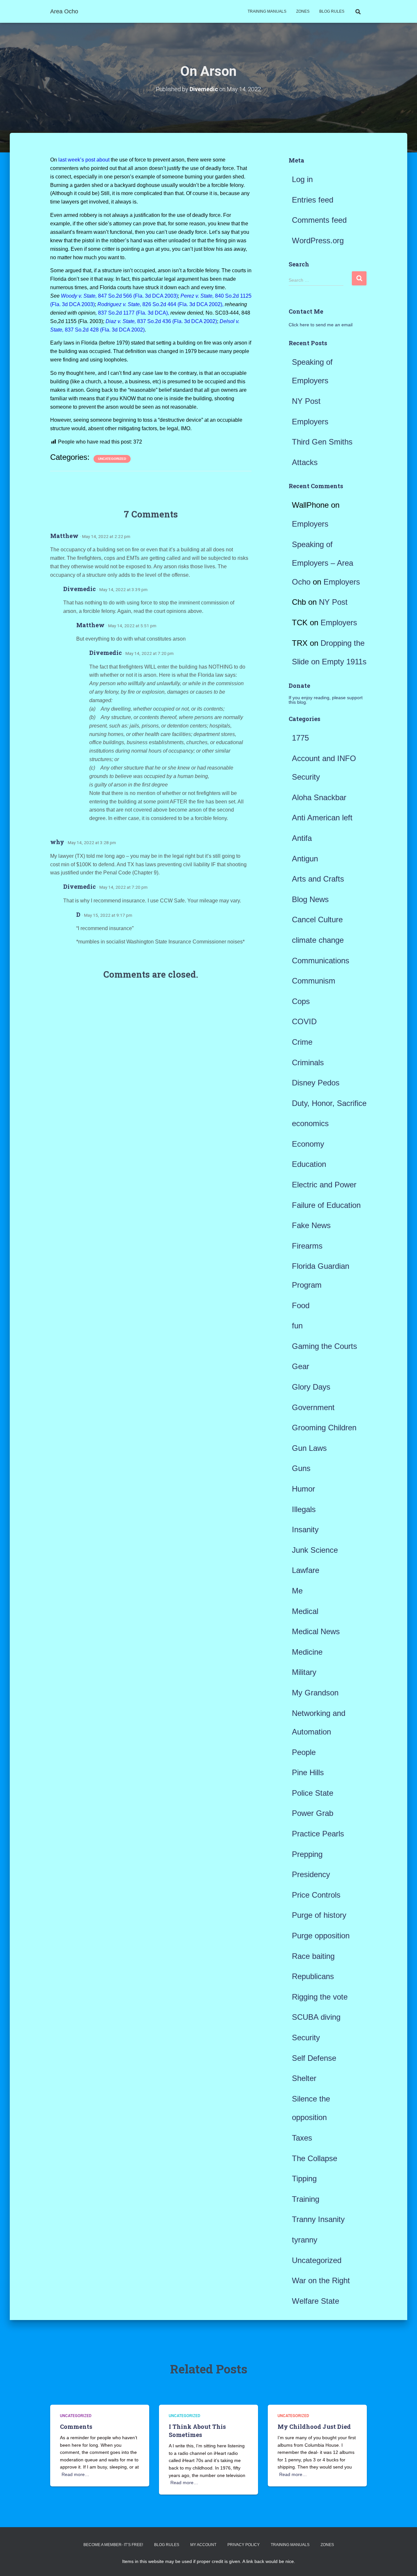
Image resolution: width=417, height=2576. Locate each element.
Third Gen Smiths (322, 442)
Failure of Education (326, 1205)
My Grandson (315, 1693)
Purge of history (319, 1915)
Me (297, 1591)
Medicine (307, 1652)
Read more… (75, 2474)
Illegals (304, 1509)
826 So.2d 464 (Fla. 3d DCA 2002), (160, 304)
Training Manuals (267, 11)
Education (309, 1164)
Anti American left (322, 818)
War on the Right (321, 2280)
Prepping (307, 1854)
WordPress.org (318, 241)
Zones (303, 11)
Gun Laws (309, 1448)
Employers (310, 422)
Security (306, 2038)
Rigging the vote (320, 1997)
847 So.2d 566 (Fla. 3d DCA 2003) (119, 296)
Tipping (304, 2179)
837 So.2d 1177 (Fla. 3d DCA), (134, 313)
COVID (304, 1021)
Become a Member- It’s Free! (113, 2545)
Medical (305, 1611)
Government (313, 1407)
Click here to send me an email (321, 325)
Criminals (308, 1062)
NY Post (306, 401)
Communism (314, 981)
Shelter (304, 2078)
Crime (302, 1042)
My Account (203, 2545)
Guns (301, 1468)
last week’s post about (84, 160)
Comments (76, 2427)
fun (297, 1326)
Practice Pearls (318, 1834)
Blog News (310, 899)
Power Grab (313, 1813)
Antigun (305, 859)
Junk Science (315, 1550)
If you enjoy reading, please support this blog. (326, 700)
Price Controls (316, 1895)
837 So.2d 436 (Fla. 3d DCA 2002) (161, 321)
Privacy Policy (244, 2545)
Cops (301, 1001)
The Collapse (315, 2158)
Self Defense (314, 2058)
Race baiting (313, 1956)
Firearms (307, 1246)
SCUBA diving (316, 2017)
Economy (308, 1144)
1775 (300, 738)
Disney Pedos (316, 1083)
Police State (313, 1793)
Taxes (302, 2138)
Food (301, 1305)
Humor (303, 1489)
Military (304, 1672)
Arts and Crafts (318, 879)
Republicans (313, 1976)
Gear (301, 1366)
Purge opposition (321, 1936)
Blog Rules (332, 11)
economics (310, 1123)
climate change (318, 940)
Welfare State (316, 2301)
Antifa (302, 838)
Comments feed (319, 220)
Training (306, 2199)
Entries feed (313, 200)
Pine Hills (308, 1772)
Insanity (305, 1529)
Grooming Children (324, 1428)
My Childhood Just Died (314, 2427)
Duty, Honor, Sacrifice (329, 1103)
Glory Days (311, 1387)
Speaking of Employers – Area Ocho (323, 563)
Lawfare (306, 1570)
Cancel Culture (317, 920)
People (304, 1752)
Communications (321, 961)
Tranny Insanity (318, 2219)
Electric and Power (324, 1185)
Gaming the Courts (324, 1346)
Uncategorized (112, 459)
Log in (302, 179)
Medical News (316, 1631)
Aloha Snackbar (319, 797)
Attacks (305, 462)
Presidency (311, 1874)
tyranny (305, 2240)
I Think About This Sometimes (197, 2431)
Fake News (311, 1225)
